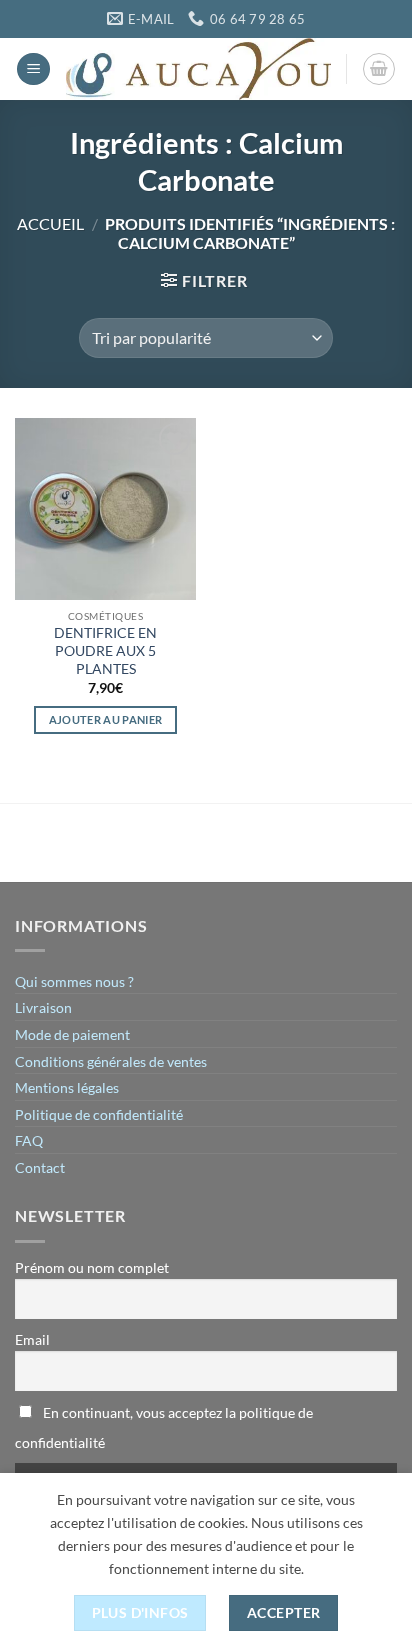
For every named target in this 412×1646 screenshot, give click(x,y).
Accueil (50, 223)
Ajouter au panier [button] (106, 719)
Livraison (43, 1007)
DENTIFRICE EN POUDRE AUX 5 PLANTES (105, 650)
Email (32, 1339)
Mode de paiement (72, 1034)
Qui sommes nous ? (74, 981)
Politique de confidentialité (99, 1114)
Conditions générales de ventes (111, 1061)
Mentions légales (67, 1087)
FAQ (29, 1140)
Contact (40, 1167)
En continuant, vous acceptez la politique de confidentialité (164, 1427)
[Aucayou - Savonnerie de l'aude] (198, 68)
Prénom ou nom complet (92, 1267)
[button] (33, 69)
